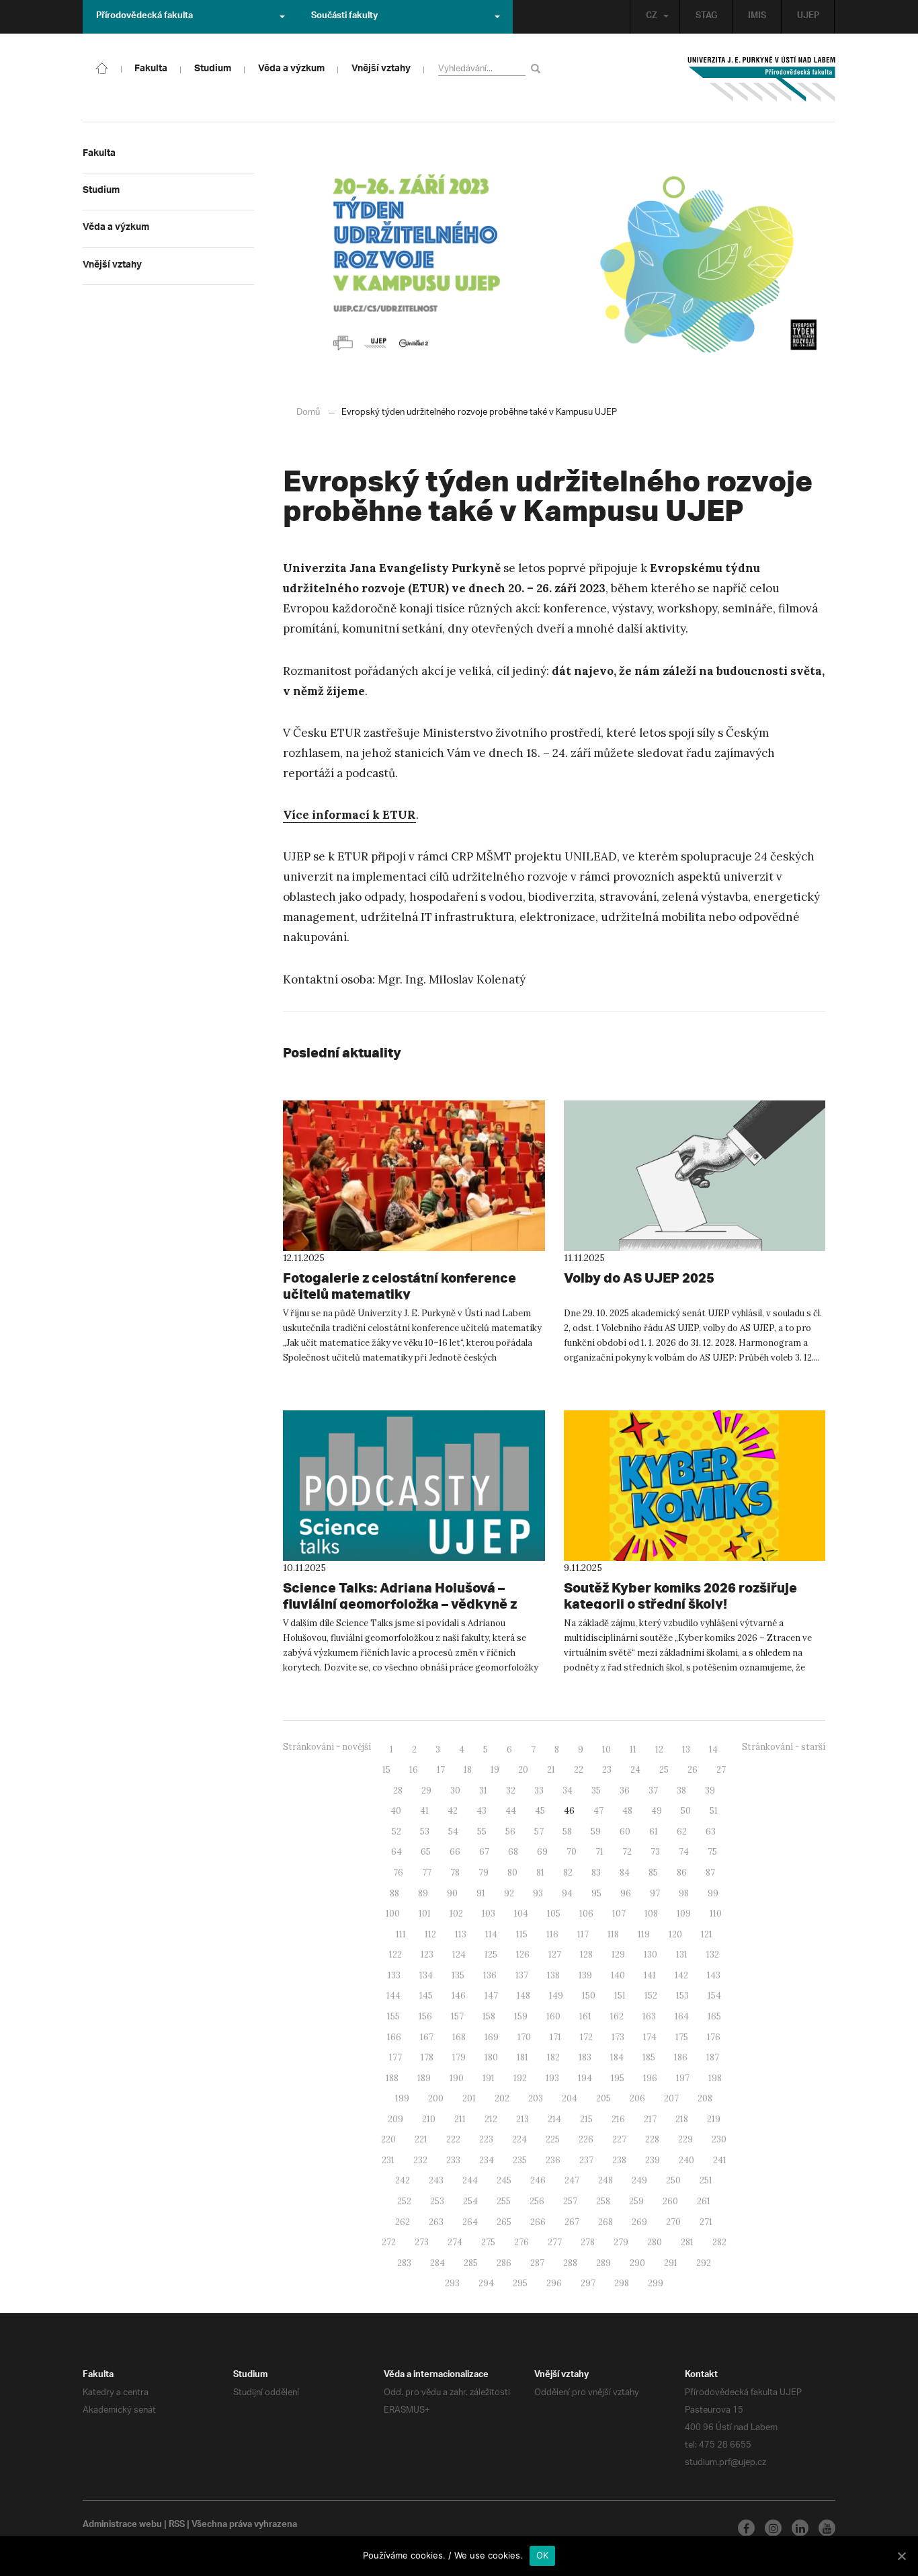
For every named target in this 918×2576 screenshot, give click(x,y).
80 (512, 1873)
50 (686, 1811)
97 (655, 1893)
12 (659, 1749)
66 (455, 1852)
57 (539, 1832)
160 (553, 2016)
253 (437, 2201)
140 (618, 1975)
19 (495, 1770)
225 (553, 2139)
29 (426, 1790)
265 (504, 2222)
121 (707, 1934)
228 (652, 2139)
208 (705, 2098)
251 (706, 2180)
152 (651, 1996)
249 (639, 2180)
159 (521, 2016)
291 (671, 2263)
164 (682, 2016)
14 (713, 1749)
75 (712, 1852)
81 (540, 1873)
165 (714, 2016)
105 (554, 1914)
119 (644, 1934)
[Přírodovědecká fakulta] (102, 67)
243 (436, 2180)
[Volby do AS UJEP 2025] (695, 1176)
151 (620, 1996)
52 (397, 1832)
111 (401, 1934)
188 (392, 2078)
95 (596, 1893)
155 (393, 2016)
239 (653, 2160)
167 (427, 2037)
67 (484, 1852)
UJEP (808, 17)
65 (426, 1852)
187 (713, 2057)
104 (521, 1914)
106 (586, 1914)
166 (394, 2037)
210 (429, 2119)
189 (424, 2078)
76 (398, 1873)
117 (583, 1934)
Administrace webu (122, 2526)
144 (393, 1996)
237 (586, 2160)
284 (437, 2263)
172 (586, 2037)
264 (470, 2222)
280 (655, 2242)
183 (585, 2057)
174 (650, 2037)
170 (524, 2037)
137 (522, 1975)
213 (523, 2119)
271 (706, 2222)
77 (427, 1873)
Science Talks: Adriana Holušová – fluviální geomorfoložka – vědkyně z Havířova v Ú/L (400, 1604)
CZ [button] (652, 17)
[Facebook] (746, 2528)
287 (537, 2263)
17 (441, 1770)
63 (711, 1832)
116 (552, 1934)
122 (395, 1955)
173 (618, 2037)
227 (619, 2139)
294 (486, 2283)
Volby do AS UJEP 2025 (639, 1278)
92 (509, 1893)
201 (469, 2098)
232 (420, 2160)
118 (613, 1934)
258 (603, 2201)
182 (553, 2057)
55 (482, 1832)
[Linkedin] (800, 2528)
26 (693, 1770)
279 (621, 2242)
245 (504, 2180)
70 (572, 1852)
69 (542, 1852)
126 (523, 1955)
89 (423, 1893)
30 (455, 1790)
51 (714, 1811)
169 (492, 2037)
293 (452, 2283)
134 (426, 1975)
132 (713, 1955)
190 (457, 2078)
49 (657, 1811)
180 (491, 2057)
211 (460, 2119)
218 (682, 2119)
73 (655, 1852)
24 (635, 1770)
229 (685, 2139)
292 (704, 2263)
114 (491, 1934)
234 (487, 2160)
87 (710, 1873)
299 (656, 2283)
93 (538, 1893)
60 (625, 1832)
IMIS (757, 17)
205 (603, 2098)
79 (484, 1873)
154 (714, 1996)
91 (481, 1893)
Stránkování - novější (327, 1747)
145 (426, 1996)
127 (555, 1955)
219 (714, 2119)
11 (633, 1749)
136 (490, 1975)
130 (651, 1955)
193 (552, 2078)
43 (482, 1811)
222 (453, 2139)
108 (651, 1914)
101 (425, 1914)
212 (491, 2119)
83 (596, 1873)
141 (650, 1975)
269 (639, 2222)
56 (510, 1832)
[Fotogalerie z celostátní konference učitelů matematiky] (414, 1176)
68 (513, 1852)
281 (687, 2242)
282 (719, 2242)
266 (538, 2222)
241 (720, 2160)
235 (520, 2160)
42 (453, 1811)
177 (395, 2057)
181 (523, 2057)
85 (653, 1873)
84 (625, 1873)
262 (403, 2222)
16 (414, 1770)
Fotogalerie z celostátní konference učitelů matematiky (400, 1286)
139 (585, 1975)
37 (653, 1790)
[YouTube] (827, 2528)
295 (520, 2283)
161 (585, 2016)
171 (555, 2037)
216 (618, 2119)
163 (649, 2016)
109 (684, 1914)
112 (430, 1934)
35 (596, 1790)
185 (649, 2057)
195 (618, 2078)
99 (713, 1893)
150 (589, 1996)
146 (459, 1996)
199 (402, 2098)
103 (489, 1914)
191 (489, 2078)
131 (682, 1955)
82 (568, 1873)
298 (622, 2283)
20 (523, 1770)
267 (572, 2222)
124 (459, 1955)
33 (539, 1790)
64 (397, 1852)
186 (681, 2057)
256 (537, 2201)
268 (606, 2222)
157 (457, 2016)
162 (617, 2016)
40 (396, 1811)
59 (596, 1832)
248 (606, 2180)
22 (579, 1770)
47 (598, 1811)
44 (511, 1811)
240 (686, 2160)
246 (538, 2180)
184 (617, 2057)
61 (654, 1832)
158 (489, 2016)
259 (636, 2201)
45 (540, 1811)
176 (714, 2037)
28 (398, 1790)
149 (556, 1996)
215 (586, 2119)
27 (721, 1770)
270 (673, 2222)
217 (650, 2119)
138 (553, 1975)
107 (619, 1914)
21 (551, 1770)
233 (453, 2160)
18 (468, 1770)
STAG (706, 17)
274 (455, 2242)
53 (425, 1832)
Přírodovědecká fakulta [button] (144, 17)
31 (483, 1790)
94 (567, 1893)
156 (425, 2016)
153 (682, 1996)
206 (637, 2098)
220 (388, 2139)
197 (683, 2078)
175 (682, 2037)
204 (570, 2098)
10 (607, 1749)
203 (536, 2098)
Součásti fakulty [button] (344, 17)
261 (704, 2201)
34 (568, 1790)
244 (470, 2180)
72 (627, 1852)
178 (427, 2057)
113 (461, 1934)
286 (504, 2263)
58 (567, 1832)
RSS (177, 2526)
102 (456, 1914)
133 (394, 1975)
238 (619, 2160)
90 (452, 1893)
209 (395, 2119)
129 (618, 1955)
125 (491, 1955)
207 (671, 2098)
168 (459, 2037)
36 (625, 1790)
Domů (308, 412)
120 (675, 1934)
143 (714, 1975)
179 (459, 2057)
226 (586, 2139)
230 (719, 2139)
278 (588, 2242)
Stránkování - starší (784, 1747)
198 (715, 2078)
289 (603, 2263)
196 (650, 2078)
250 (673, 2180)
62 (682, 1832)
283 (404, 2263)
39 (710, 1790)
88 (394, 1893)
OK (543, 2555)
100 (393, 1914)
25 (664, 1770)
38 (681, 1790)
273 (422, 2242)
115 (522, 1934)
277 (555, 2242)
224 (519, 2139)
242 (403, 2180)
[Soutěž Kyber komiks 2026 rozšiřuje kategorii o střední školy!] (695, 1486)
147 (491, 1996)
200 (436, 2098)
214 (554, 2119)
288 (570, 2263)
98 (684, 1893)
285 (471, 2263)
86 (682, 1873)
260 (670, 2201)
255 (504, 2201)
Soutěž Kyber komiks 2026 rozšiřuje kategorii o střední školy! (680, 1596)
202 (502, 2098)
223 (486, 2139)
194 (585, 2078)
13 (686, 1749)
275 (488, 2242)
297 (588, 2283)
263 (436, 2222)
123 (427, 1955)
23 (607, 1770)
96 (626, 1893)
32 (511, 1790)
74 (684, 1852)
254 (470, 2201)
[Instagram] (773, 2528)
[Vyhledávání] (538, 68)
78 (455, 1873)
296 (554, 2283)
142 (681, 1975)
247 (572, 2180)
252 (404, 2201)
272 (389, 2242)
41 (424, 1811)
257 (570, 2201)
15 (386, 1770)
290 (637, 2263)
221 (421, 2139)
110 (716, 1914)
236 (553, 2160)
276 (521, 2242)
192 (520, 2078)
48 (627, 1811)
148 (524, 1996)
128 (586, 1955)
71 (599, 1852)
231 (388, 2160)
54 (453, 1832)
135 (458, 1975)
